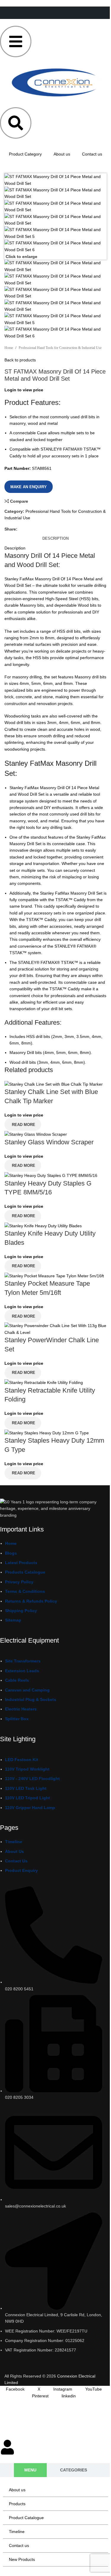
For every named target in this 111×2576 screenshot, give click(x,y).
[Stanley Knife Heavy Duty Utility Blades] (43, 1225)
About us (62, 154)
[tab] (55, 539)
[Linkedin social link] (57, 529)
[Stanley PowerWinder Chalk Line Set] (55, 1329)
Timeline (17, 2532)
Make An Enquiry (29, 487)
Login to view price (24, 390)
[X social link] (33, 529)
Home (9, 348)
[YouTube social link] (40, 2363)
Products (17, 2504)
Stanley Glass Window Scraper (49, 1142)
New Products (22, 2559)
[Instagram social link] (28, 2363)
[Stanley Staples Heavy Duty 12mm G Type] (47, 1433)
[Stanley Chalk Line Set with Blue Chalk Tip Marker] (54, 1084)
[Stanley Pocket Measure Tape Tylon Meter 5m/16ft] (54, 1276)
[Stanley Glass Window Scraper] (36, 1134)
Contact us (92, 154)
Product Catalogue (26, 2518)
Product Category (25, 154)
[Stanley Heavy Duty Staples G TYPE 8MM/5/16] (51, 1175)
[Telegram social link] (69, 529)
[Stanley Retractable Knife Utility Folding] (44, 1382)
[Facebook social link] (22, 529)
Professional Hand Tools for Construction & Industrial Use (60, 348)
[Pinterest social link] (45, 529)
